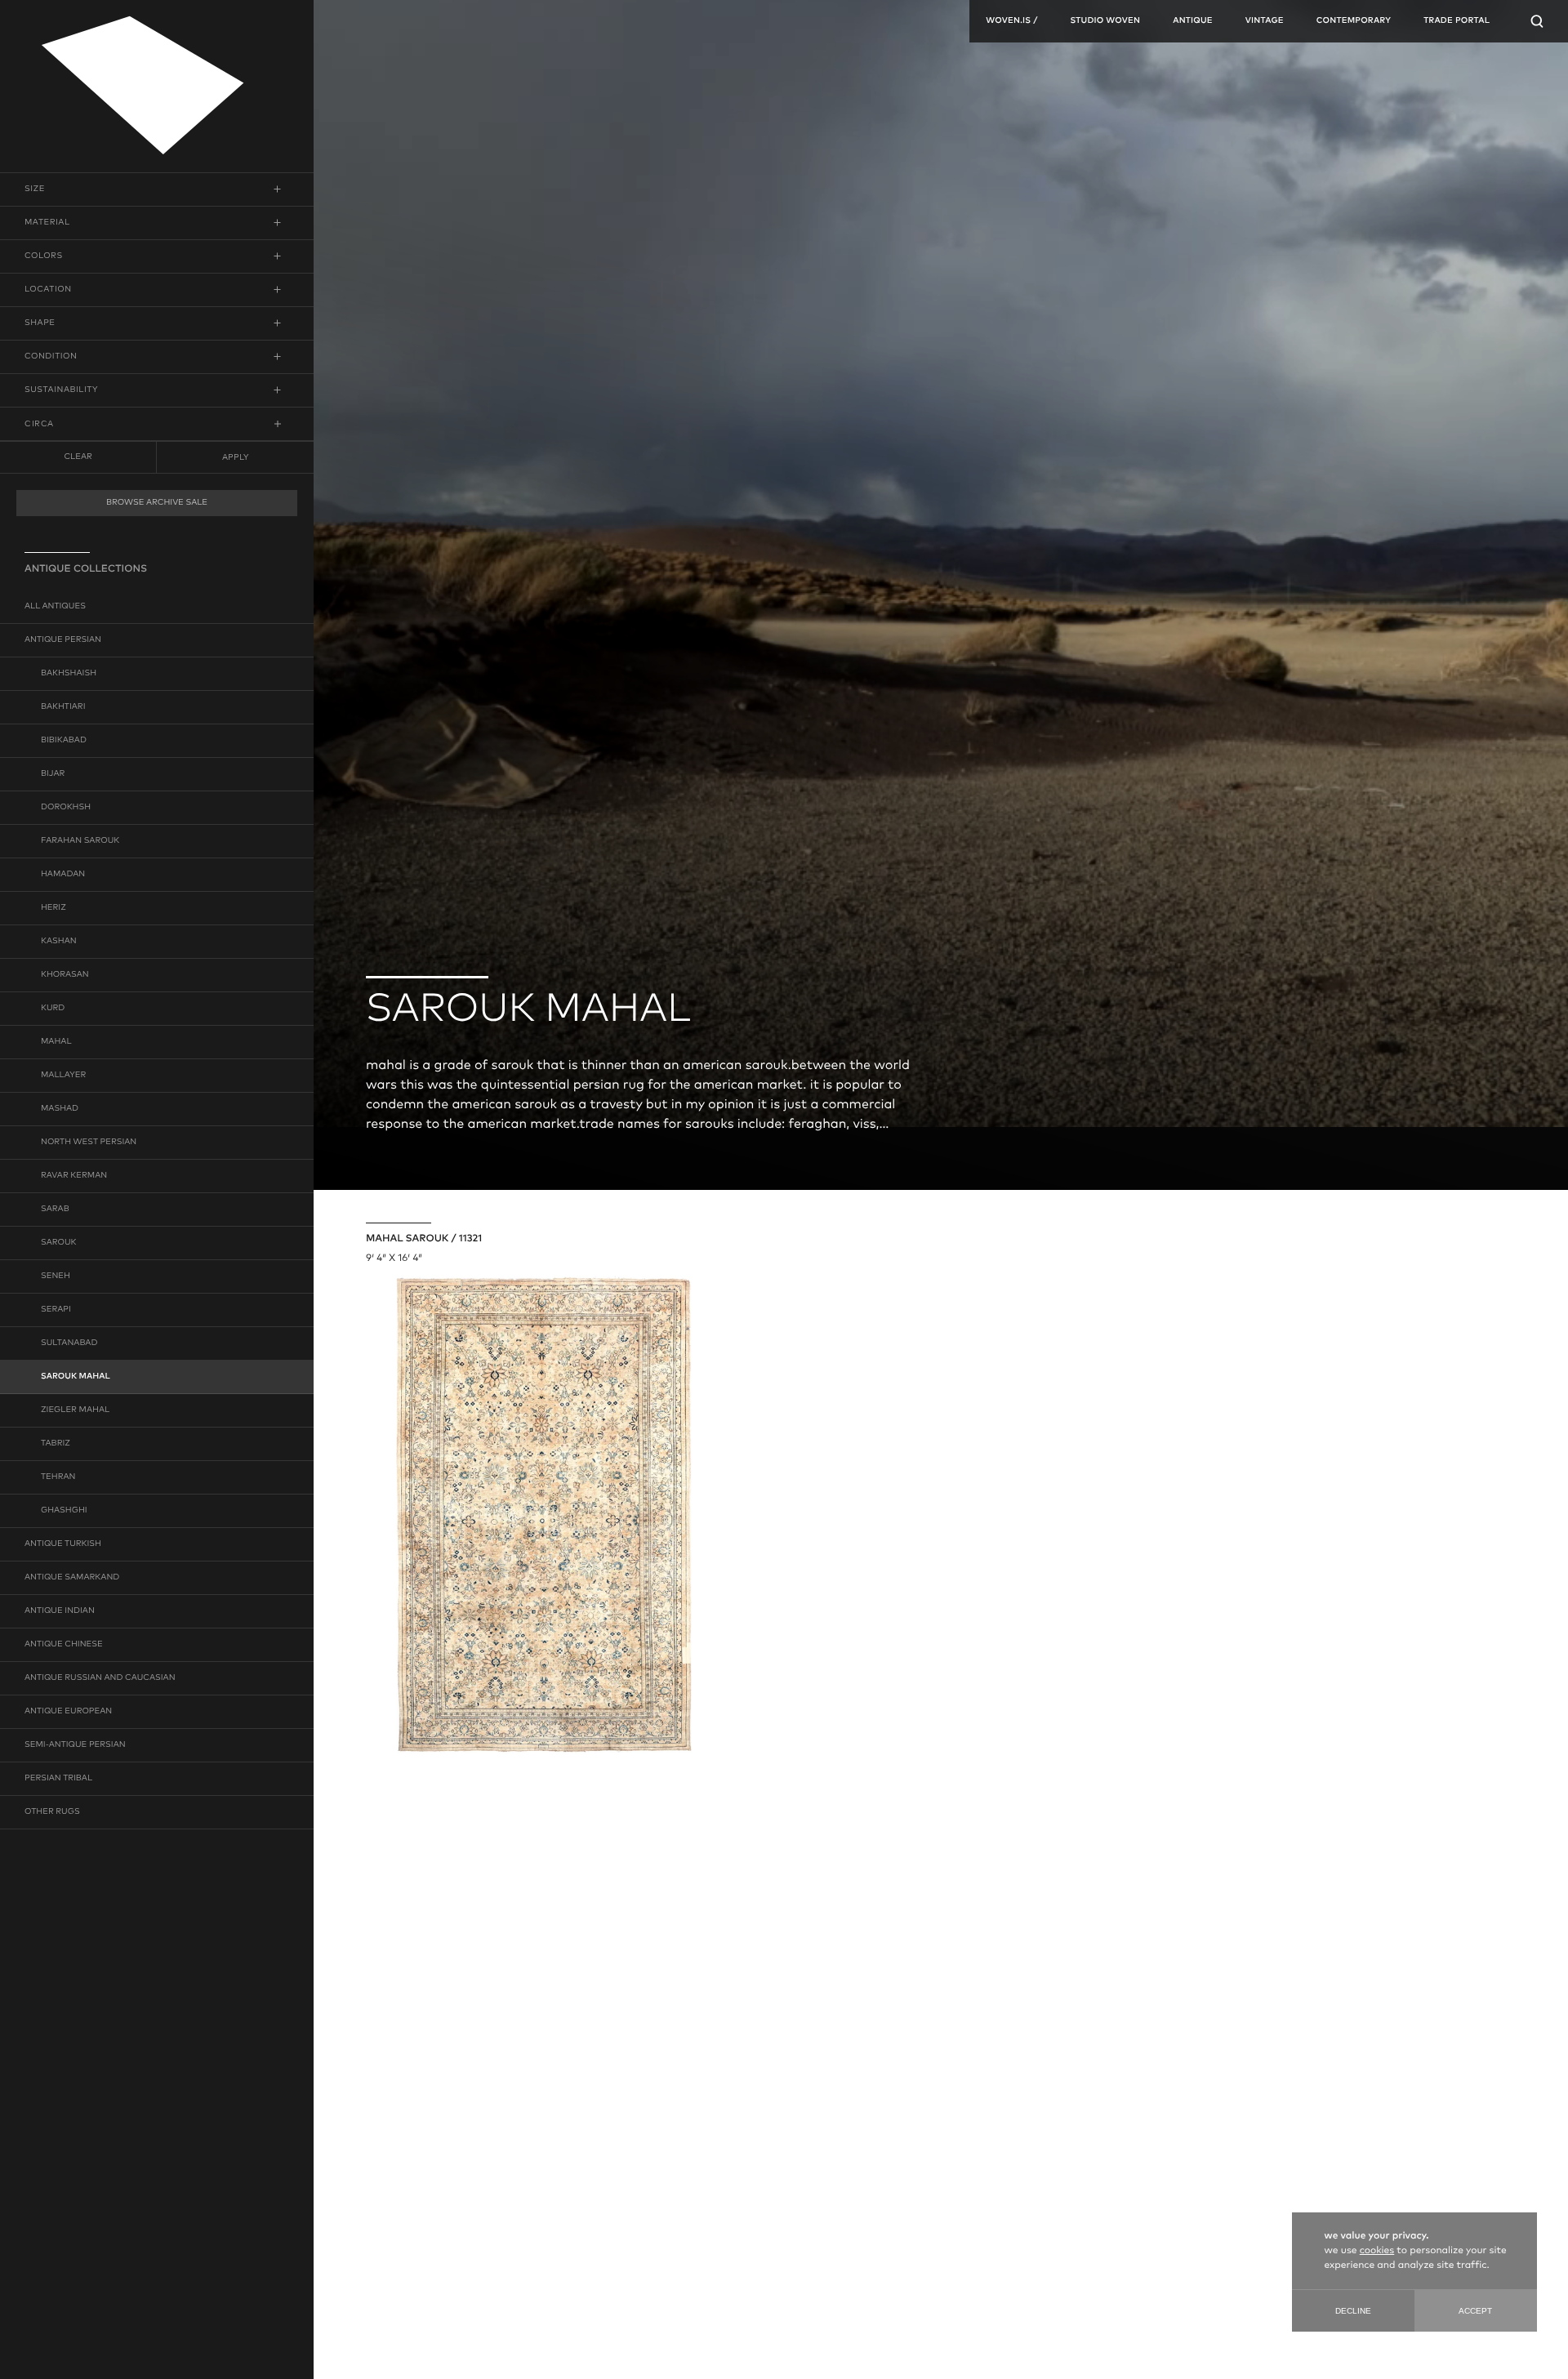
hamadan (63, 875)
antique (1193, 21)
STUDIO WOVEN (1105, 21)
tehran (58, 1477)
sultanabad (69, 1343)
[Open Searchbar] (1537, 21)
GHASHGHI (64, 1511)
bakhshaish (69, 674)
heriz (53, 908)
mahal (56, 1042)
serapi (56, 1310)
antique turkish (63, 1544)
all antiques (55, 607)
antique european (68, 1712)
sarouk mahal (76, 1377)
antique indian (60, 1611)
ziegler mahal (75, 1410)
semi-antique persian (75, 1745)
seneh (56, 1276)
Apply (235, 457)
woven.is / (1011, 21)
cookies (1377, 2251)
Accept (1475, 2311)
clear (78, 457)
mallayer (63, 1076)
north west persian (89, 1143)
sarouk (59, 1243)
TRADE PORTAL (1457, 21)
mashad (60, 1109)
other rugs (52, 1812)
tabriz (56, 1444)
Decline (1353, 2311)
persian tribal (58, 1779)
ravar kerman (74, 1176)
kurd (53, 1009)
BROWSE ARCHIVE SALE (157, 503)
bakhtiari (63, 707)
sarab (55, 1210)
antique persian (63, 640)
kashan (59, 942)
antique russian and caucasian (100, 1678)
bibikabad (64, 741)
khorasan (65, 975)
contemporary (1354, 21)
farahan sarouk (80, 841)
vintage (1265, 21)
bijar (53, 774)
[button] (157, 189)
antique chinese (64, 1645)
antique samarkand (72, 1578)
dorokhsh (66, 808)
